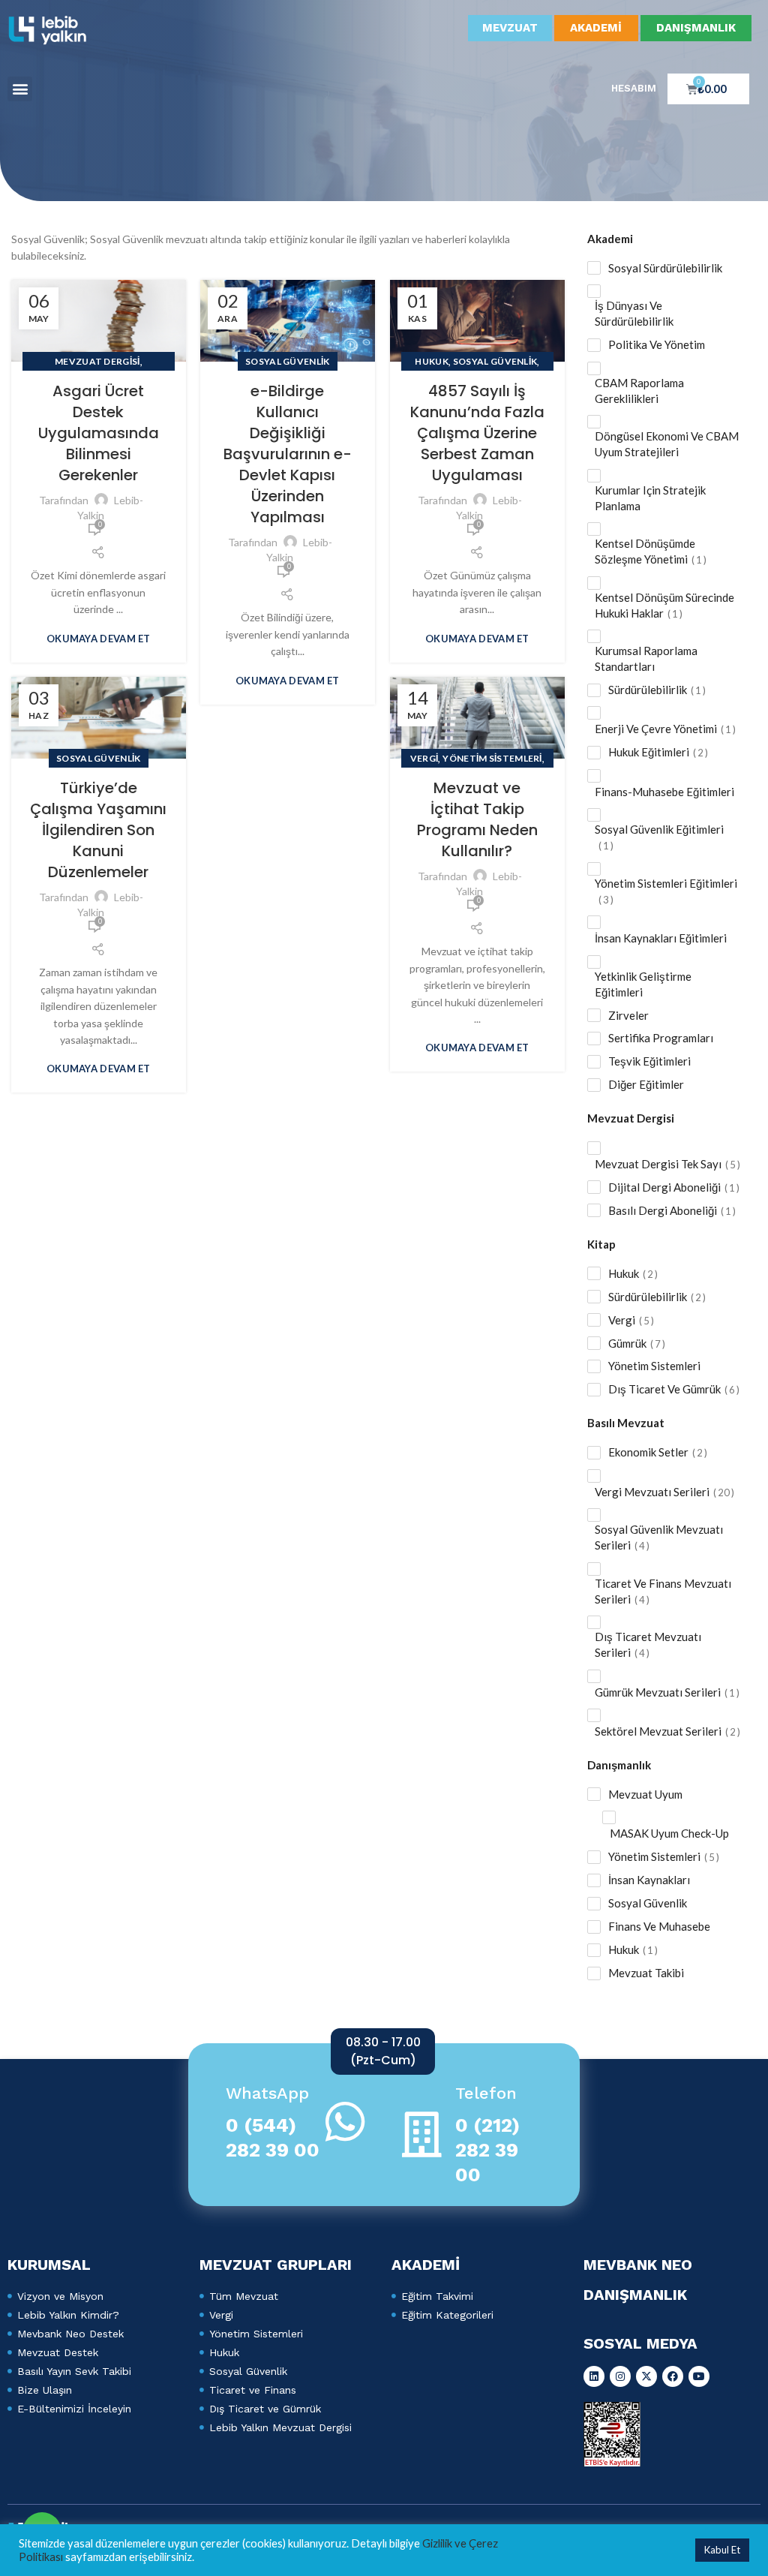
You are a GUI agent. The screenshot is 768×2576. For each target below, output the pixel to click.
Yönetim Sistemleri (492, 758)
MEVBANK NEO (638, 2265)
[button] (20, 89)
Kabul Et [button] (722, 2550)
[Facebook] (673, 2376)
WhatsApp (267, 2093)
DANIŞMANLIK (696, 28)
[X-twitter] (646, 2376)
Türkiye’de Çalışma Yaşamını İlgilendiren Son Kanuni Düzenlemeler (98, 830)
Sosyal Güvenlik (288, 361)
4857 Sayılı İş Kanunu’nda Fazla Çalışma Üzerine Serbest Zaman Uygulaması (477, 433)
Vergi (424, 758)
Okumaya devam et (99, 639)
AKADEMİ (596, 28)
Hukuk (432, 361)
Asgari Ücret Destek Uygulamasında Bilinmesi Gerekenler (99, 433)
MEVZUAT (510, 28)
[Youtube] (699, 2376)
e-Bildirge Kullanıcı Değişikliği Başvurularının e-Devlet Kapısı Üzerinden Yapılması (288, 454)
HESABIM (634, 88)
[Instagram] (620, 2376)
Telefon (486, 2093)
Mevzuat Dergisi (97, 361)
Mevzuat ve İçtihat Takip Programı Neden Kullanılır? (477, 819)
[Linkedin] (594, 2376)
